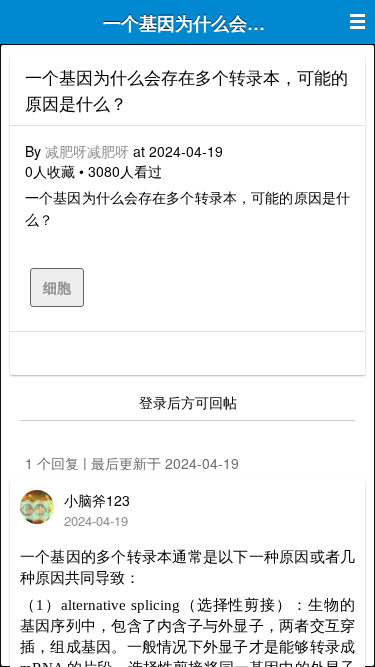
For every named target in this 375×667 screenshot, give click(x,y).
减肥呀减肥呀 (87, 151)
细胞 (57, 287)
